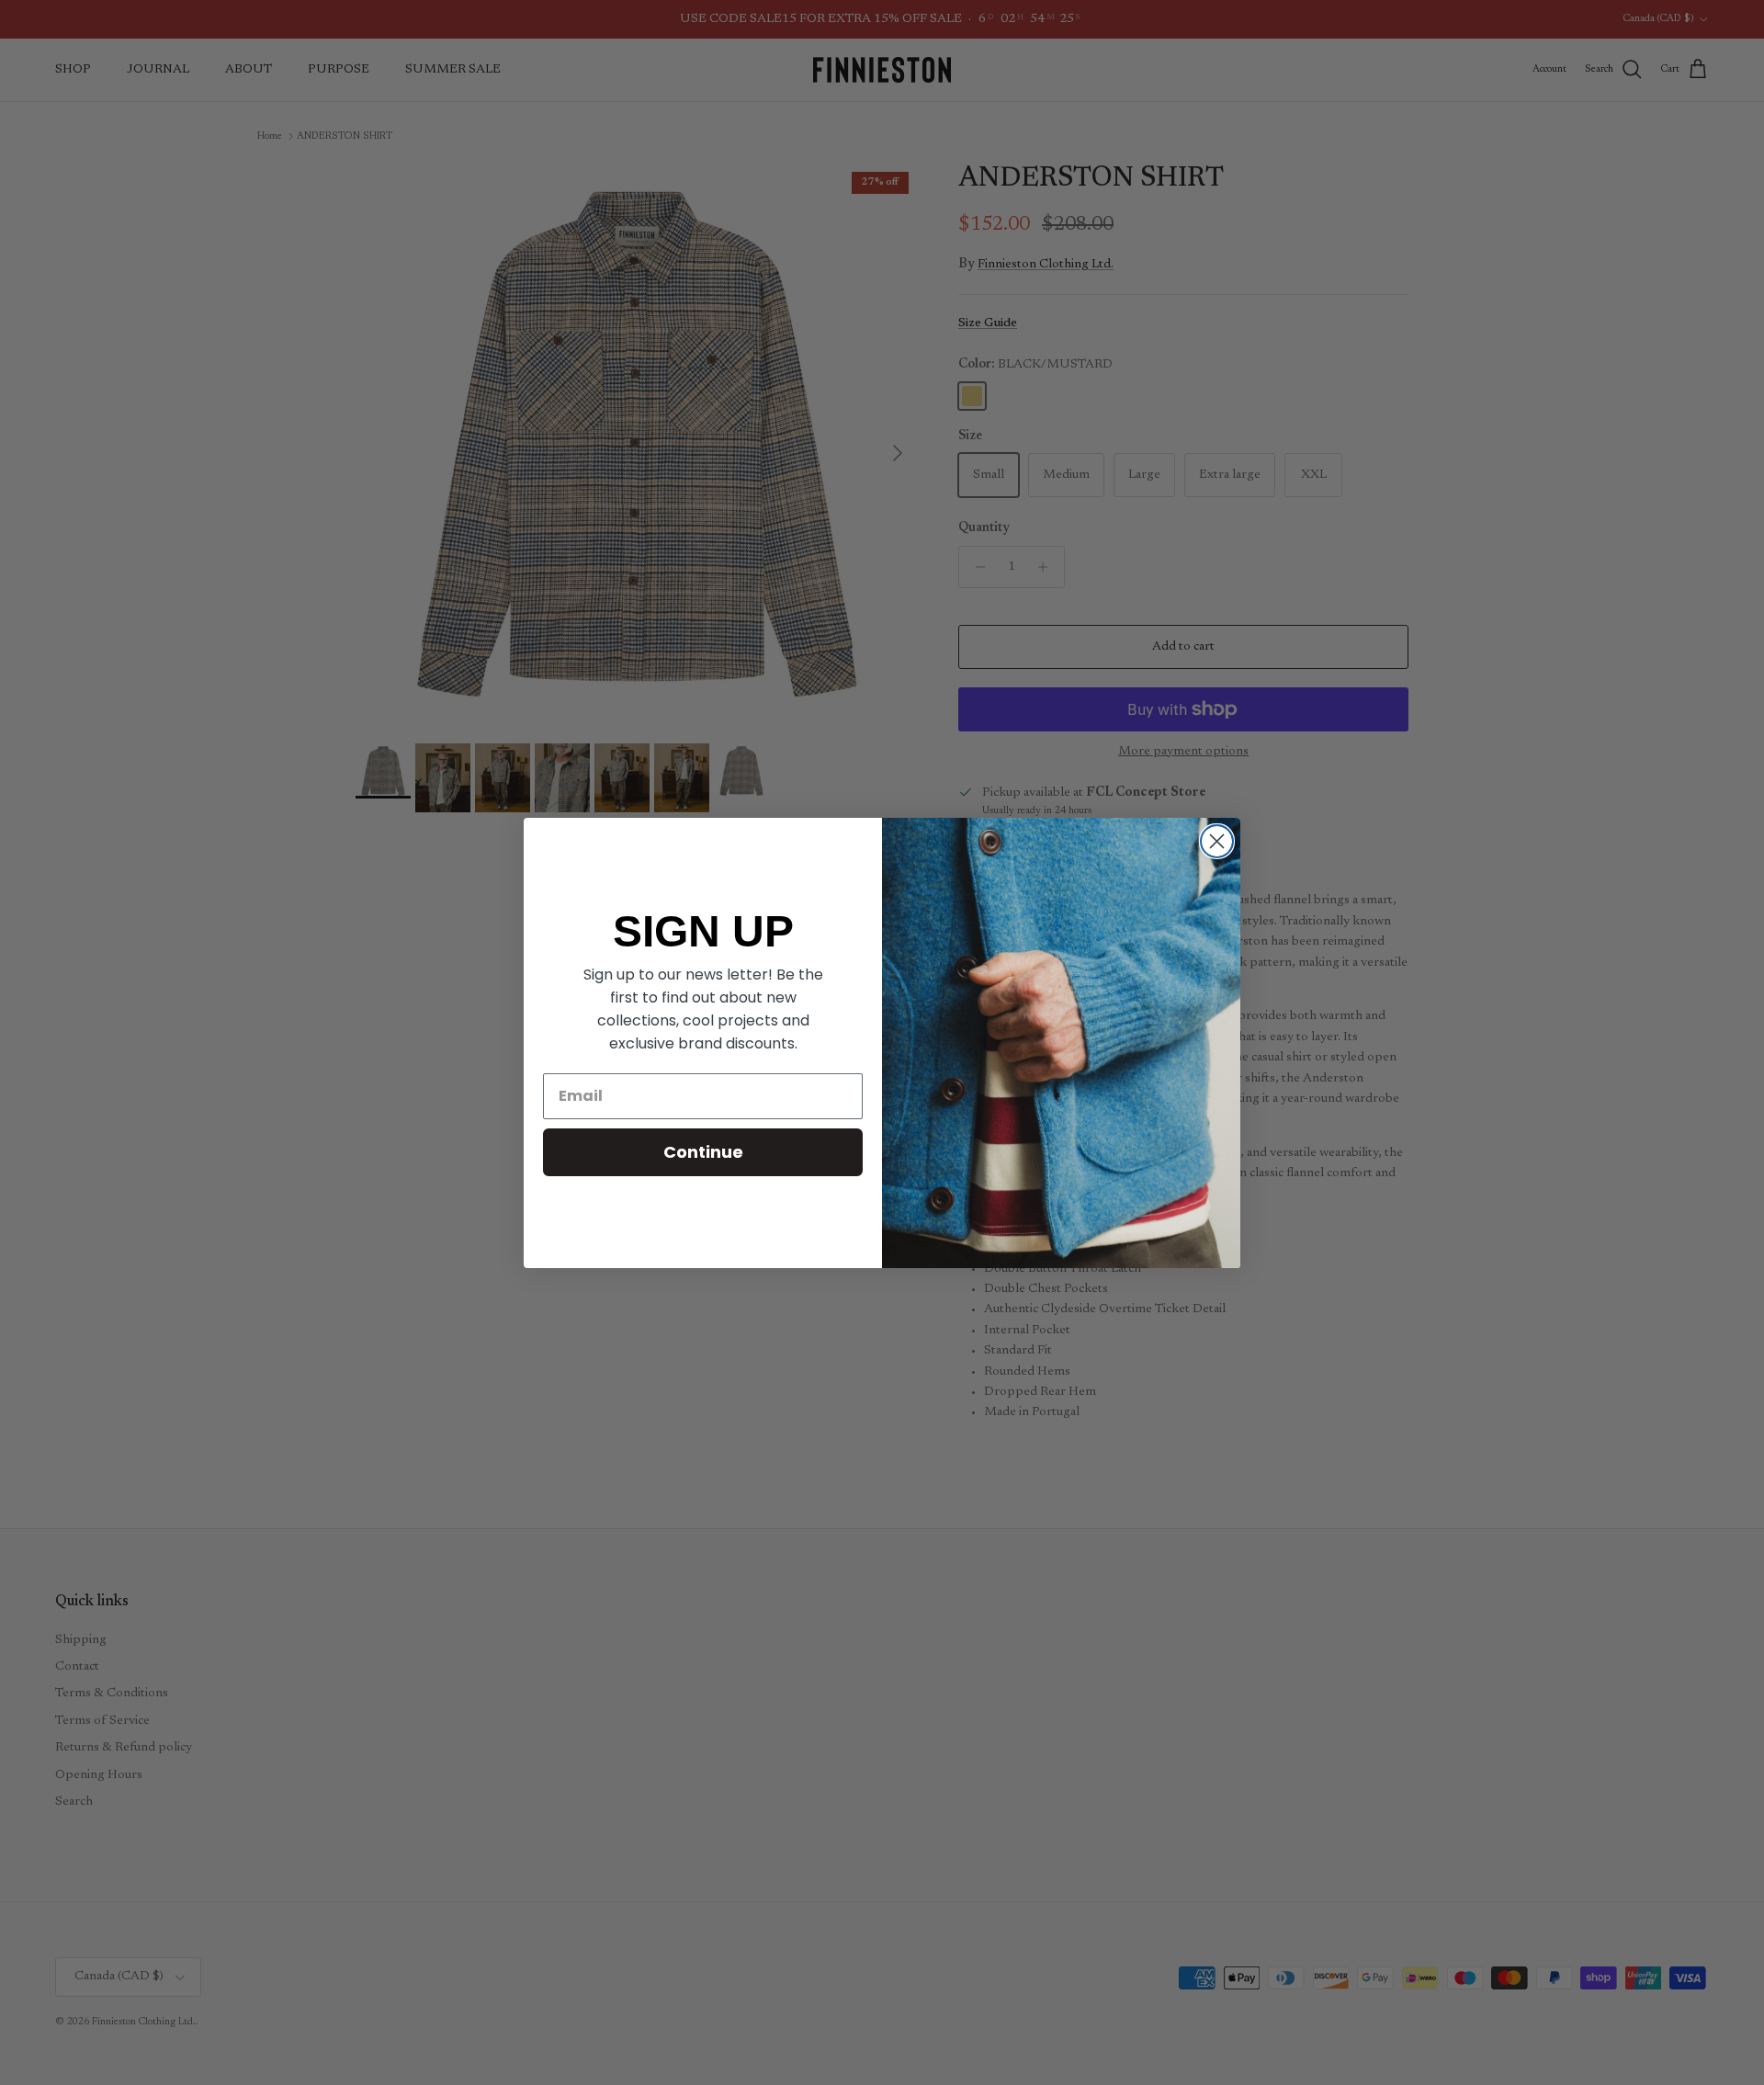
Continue (703, 1152)
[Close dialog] (1217, 841)
